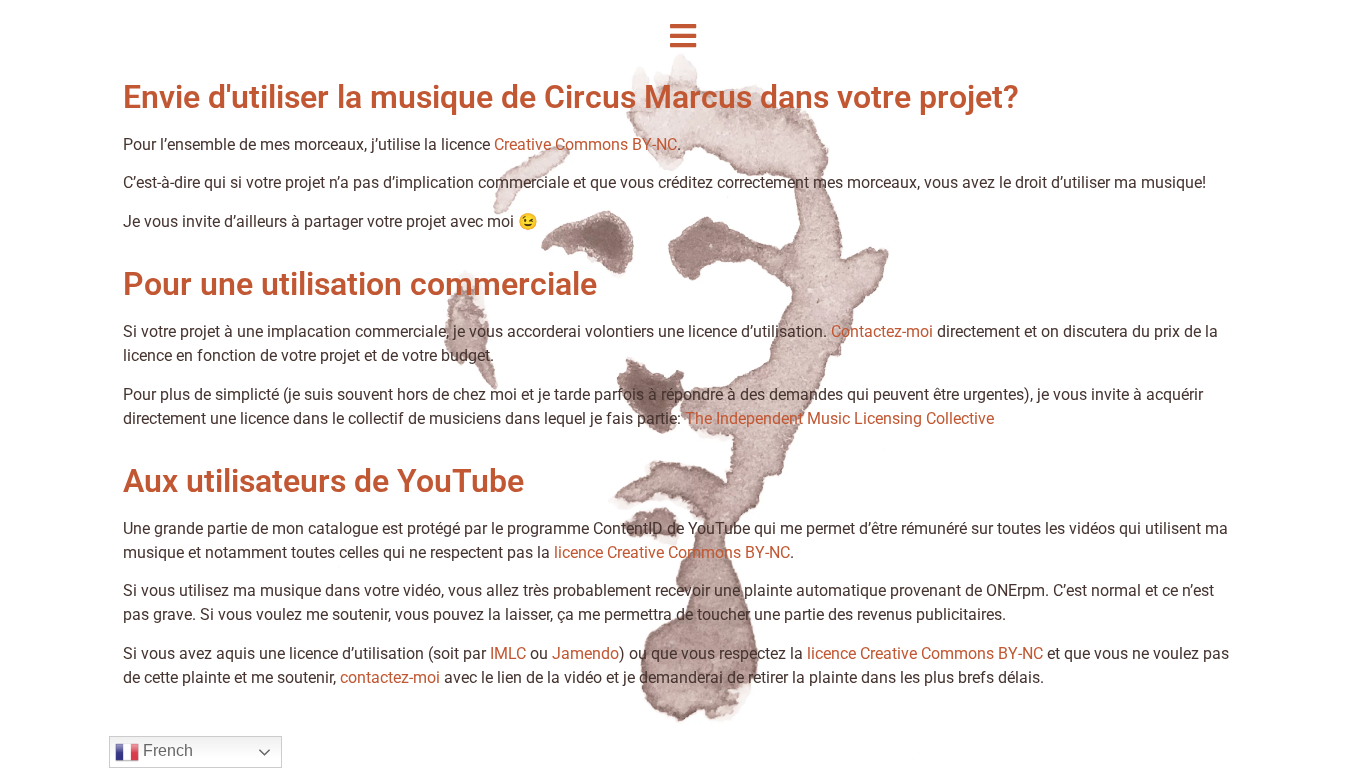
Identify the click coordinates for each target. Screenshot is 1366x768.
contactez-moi (390, 677)
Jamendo (585, 653)
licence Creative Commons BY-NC (672, 552)
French (166, 750)
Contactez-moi (882, 331)
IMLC (508, 653)
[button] (683, 35)
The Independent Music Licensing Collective (839, 418)
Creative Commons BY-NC (585, 144)
